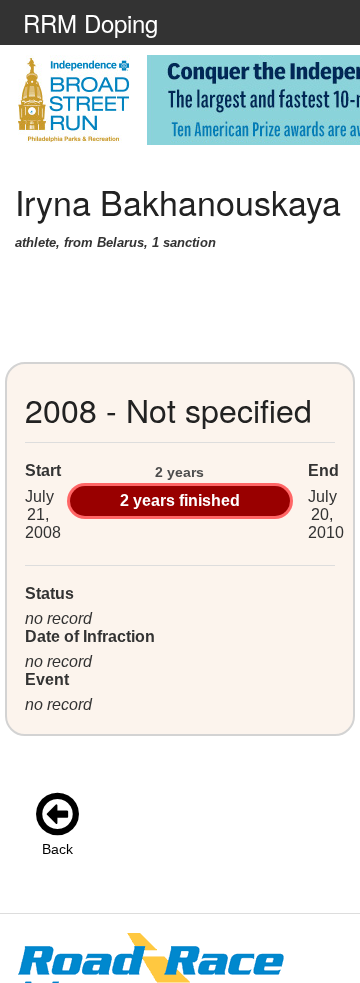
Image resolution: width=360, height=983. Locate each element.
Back (57, 849)
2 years (179, 472)
